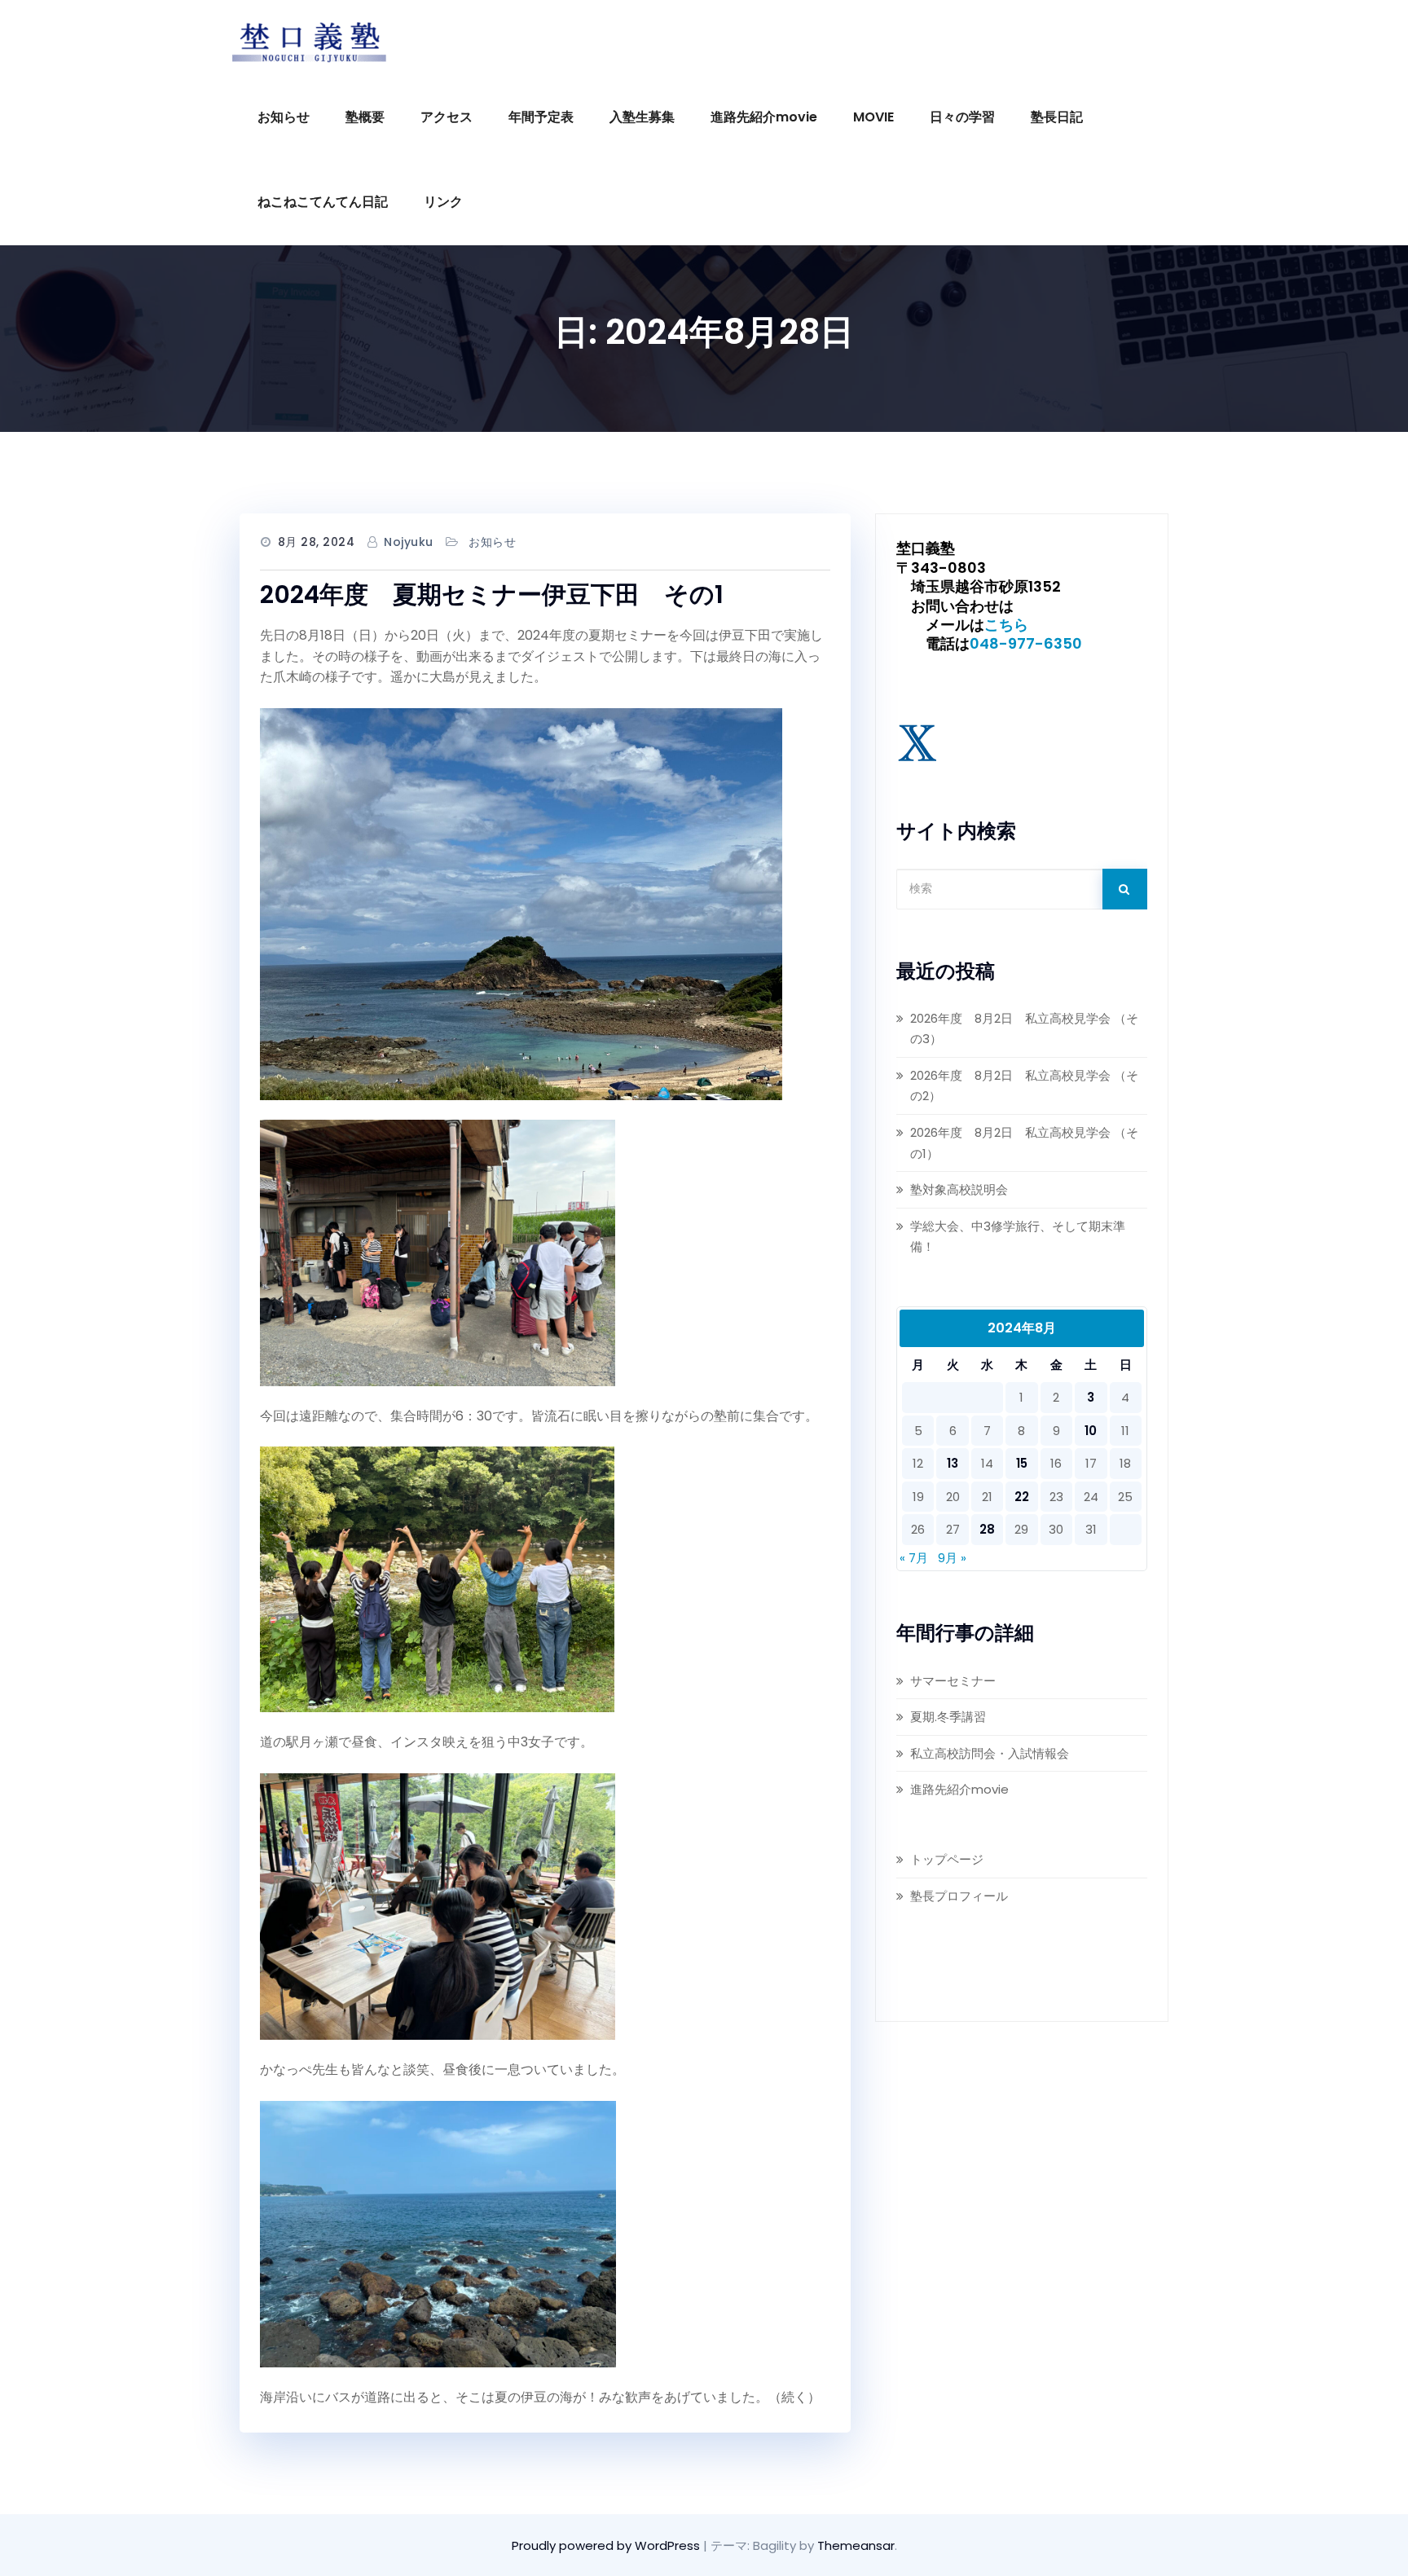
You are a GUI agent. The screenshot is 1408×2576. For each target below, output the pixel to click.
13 (953, 1463)
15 (1022, 1463)
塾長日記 (1057, 117)
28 (987, 1529)
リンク (443, 202)
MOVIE (873, 117)
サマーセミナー (953, 1681)
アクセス (447, 117)
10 (1091, 1431)
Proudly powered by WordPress (607, 2545)
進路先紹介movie (764, 117)
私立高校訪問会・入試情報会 (990, 1753)
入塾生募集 (642, 117)
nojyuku (409, 542)
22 (1022, 1497)
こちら (1006, 625)
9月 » (952, 1558)
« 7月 (914, 1558)
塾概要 (365, 117)
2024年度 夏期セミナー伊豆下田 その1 (492, 594)
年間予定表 (541, 117)
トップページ (947, 1859)
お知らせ (284, 117)
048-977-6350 (1026, 643)
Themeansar (856, 2545)
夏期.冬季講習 (948, 1717)
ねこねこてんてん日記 (323, 202)
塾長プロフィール (959, 1896)
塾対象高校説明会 (959, 1189)
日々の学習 (962, 117)
